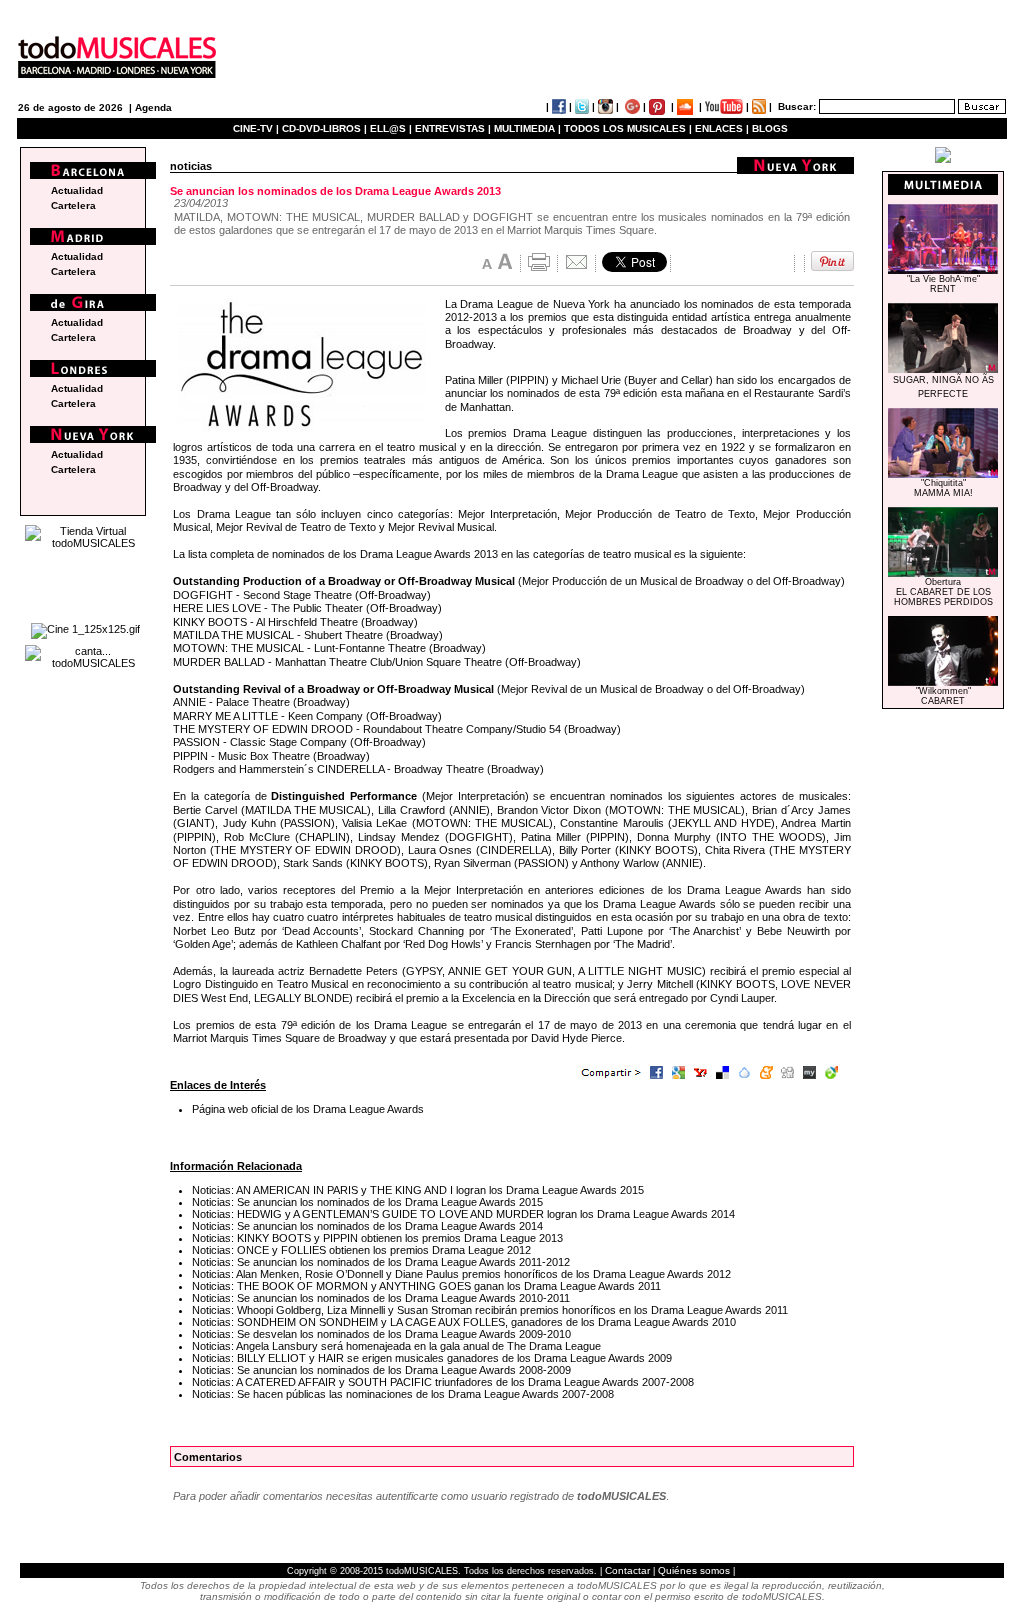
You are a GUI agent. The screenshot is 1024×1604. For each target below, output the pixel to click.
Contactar (627, 1570)
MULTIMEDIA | (527, 128)
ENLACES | (722, 128)
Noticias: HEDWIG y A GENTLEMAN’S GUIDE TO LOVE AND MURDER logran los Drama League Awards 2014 (463, 1214)
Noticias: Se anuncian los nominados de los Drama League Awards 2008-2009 (381, 1370)
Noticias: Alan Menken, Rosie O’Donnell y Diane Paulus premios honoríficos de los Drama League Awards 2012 (461, 1274)
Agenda (153, 107)
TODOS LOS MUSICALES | (628, 128)
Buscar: (797, 106)
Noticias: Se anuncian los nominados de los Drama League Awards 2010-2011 (381, 1298)
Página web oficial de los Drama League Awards (308, 1109)
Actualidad (77, 190)
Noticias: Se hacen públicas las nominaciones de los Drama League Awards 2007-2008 (403, 1394)
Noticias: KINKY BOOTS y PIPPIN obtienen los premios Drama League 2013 (377, 1238)
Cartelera (73, 205)
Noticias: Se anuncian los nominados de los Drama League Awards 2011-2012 (381, 1262)
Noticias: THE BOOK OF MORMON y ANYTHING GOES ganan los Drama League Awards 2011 (426, 1286)
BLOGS (770, 128)
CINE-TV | (257, 128)
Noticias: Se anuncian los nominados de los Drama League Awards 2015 (367, 1202)
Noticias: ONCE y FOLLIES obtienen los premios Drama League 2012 (361, 1250)
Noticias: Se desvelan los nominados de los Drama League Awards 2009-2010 (381, 1334)
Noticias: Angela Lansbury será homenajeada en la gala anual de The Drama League (396, 1346)
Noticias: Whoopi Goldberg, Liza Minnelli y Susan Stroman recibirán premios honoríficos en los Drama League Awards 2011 (490, 1310)
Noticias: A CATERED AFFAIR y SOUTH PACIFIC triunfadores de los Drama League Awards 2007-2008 (443, 1382)
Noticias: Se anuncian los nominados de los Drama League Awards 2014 (367, 1226)
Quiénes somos (694, 1570)
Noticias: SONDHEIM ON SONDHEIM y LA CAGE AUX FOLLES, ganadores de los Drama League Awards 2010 (464, 1322)
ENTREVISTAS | (453, 128)
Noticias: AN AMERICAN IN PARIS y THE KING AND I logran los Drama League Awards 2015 (418, 1190)
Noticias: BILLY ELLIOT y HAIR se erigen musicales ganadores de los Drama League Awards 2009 (432, 1358)
